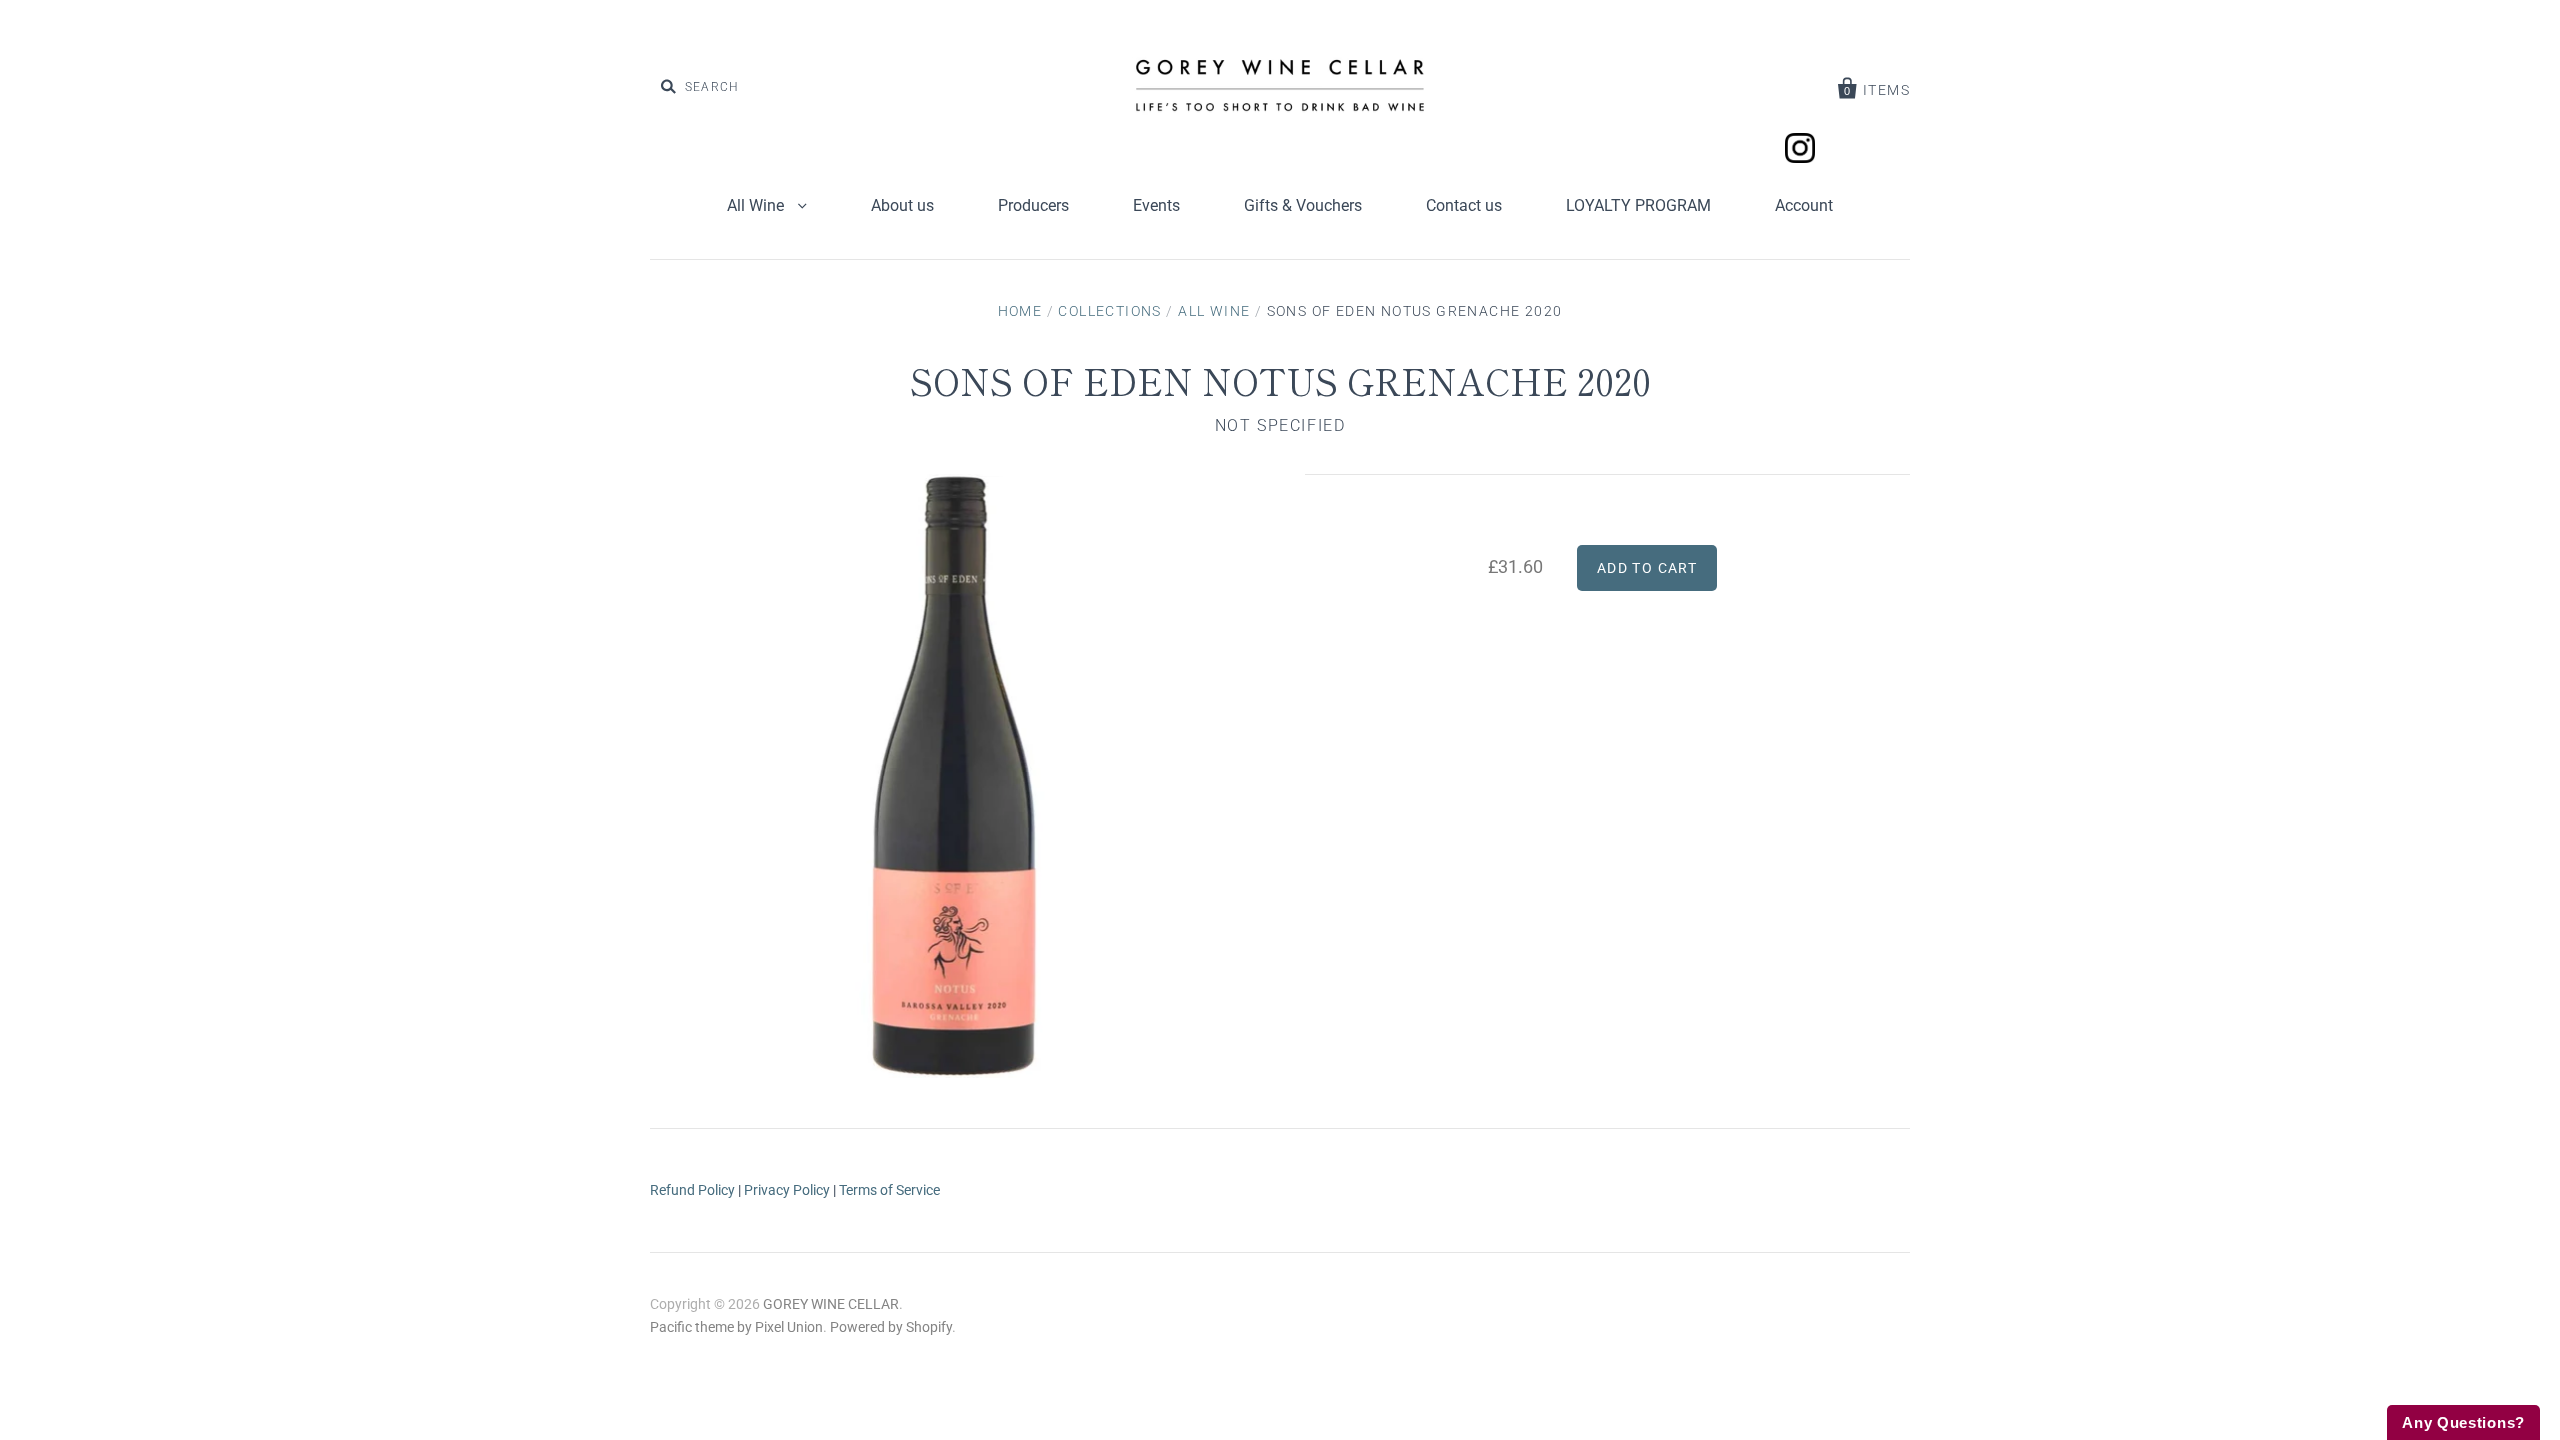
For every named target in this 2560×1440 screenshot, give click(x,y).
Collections (1109, 311)
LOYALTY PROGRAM (1638, 205)
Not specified (1280, 425)
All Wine (757, 205)
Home (1020, 311)
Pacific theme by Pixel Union (736, 1327)
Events (1156, 205)
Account (1804, 205)
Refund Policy (692, 1190)
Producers (1033, 205)
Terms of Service (889, 1190)
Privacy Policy (787, 1190)
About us (902, 205)
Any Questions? (2463, 1422)
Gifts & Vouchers (1303, 205)
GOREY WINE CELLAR (831, 1304)
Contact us (1464, 205)
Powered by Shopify (891, 1327)
